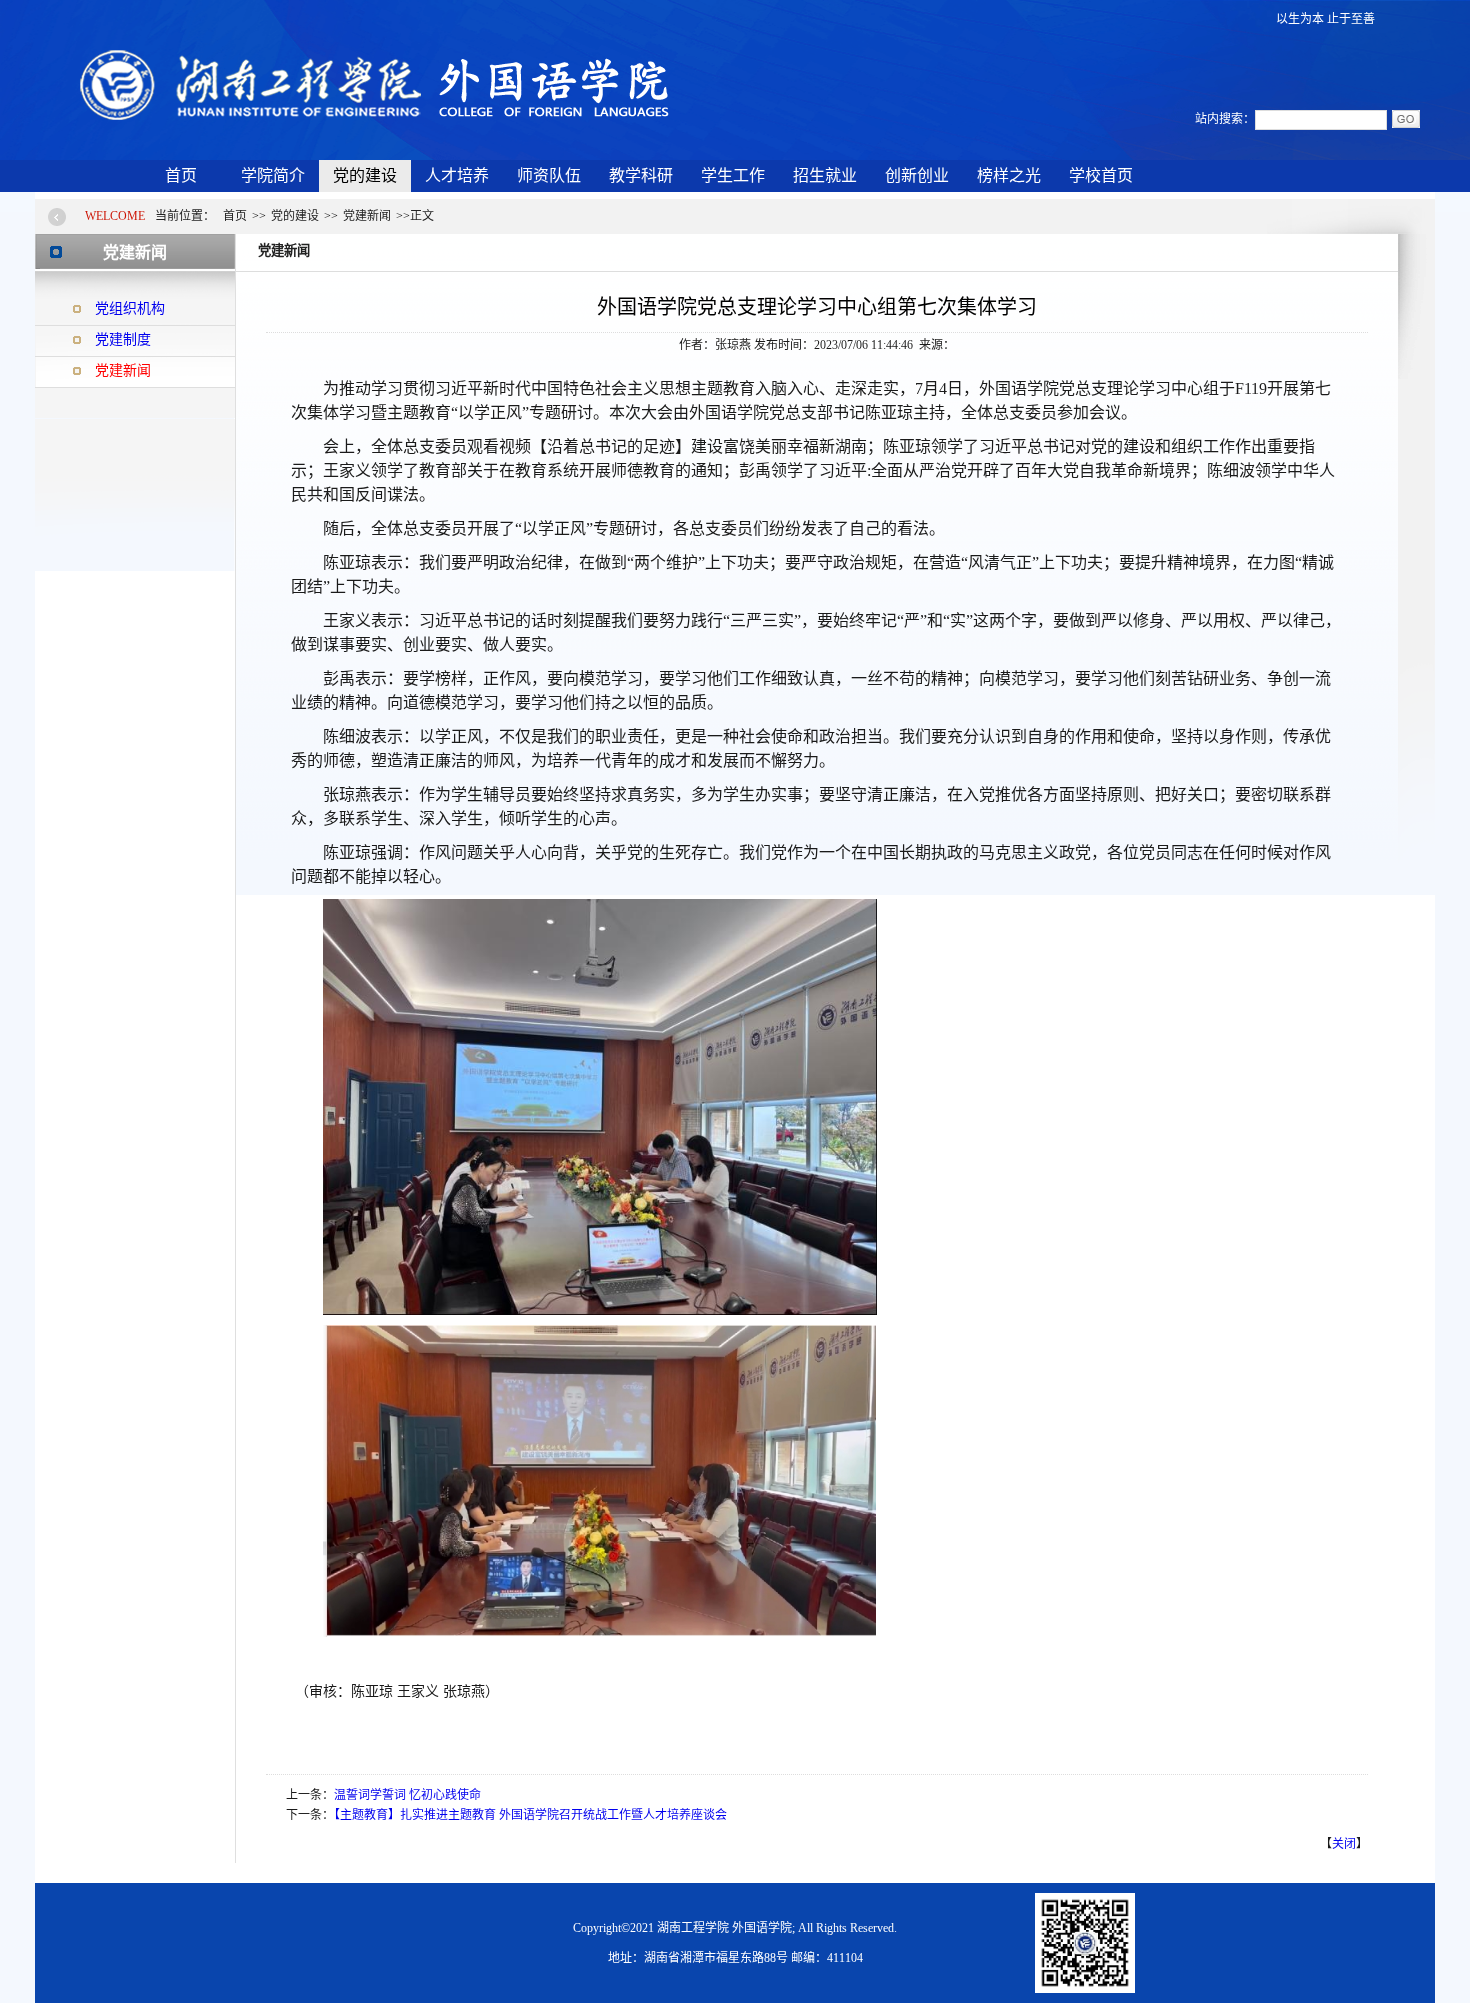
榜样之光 (1009, 175)
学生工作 (733, 175)
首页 (181, 175)
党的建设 (365, 175)
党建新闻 (123, 370)
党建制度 (123, 339)
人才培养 (457, 175)
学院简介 (273, 175)
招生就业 (825, 175)
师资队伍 (549, 175)
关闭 (1344, 1844)
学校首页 (1101, 175)
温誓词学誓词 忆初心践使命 (407, 1795)
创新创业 (917, 175)
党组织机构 (130, 308)
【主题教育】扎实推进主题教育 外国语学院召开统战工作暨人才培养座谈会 (530, 1815)
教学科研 (641, 175)
